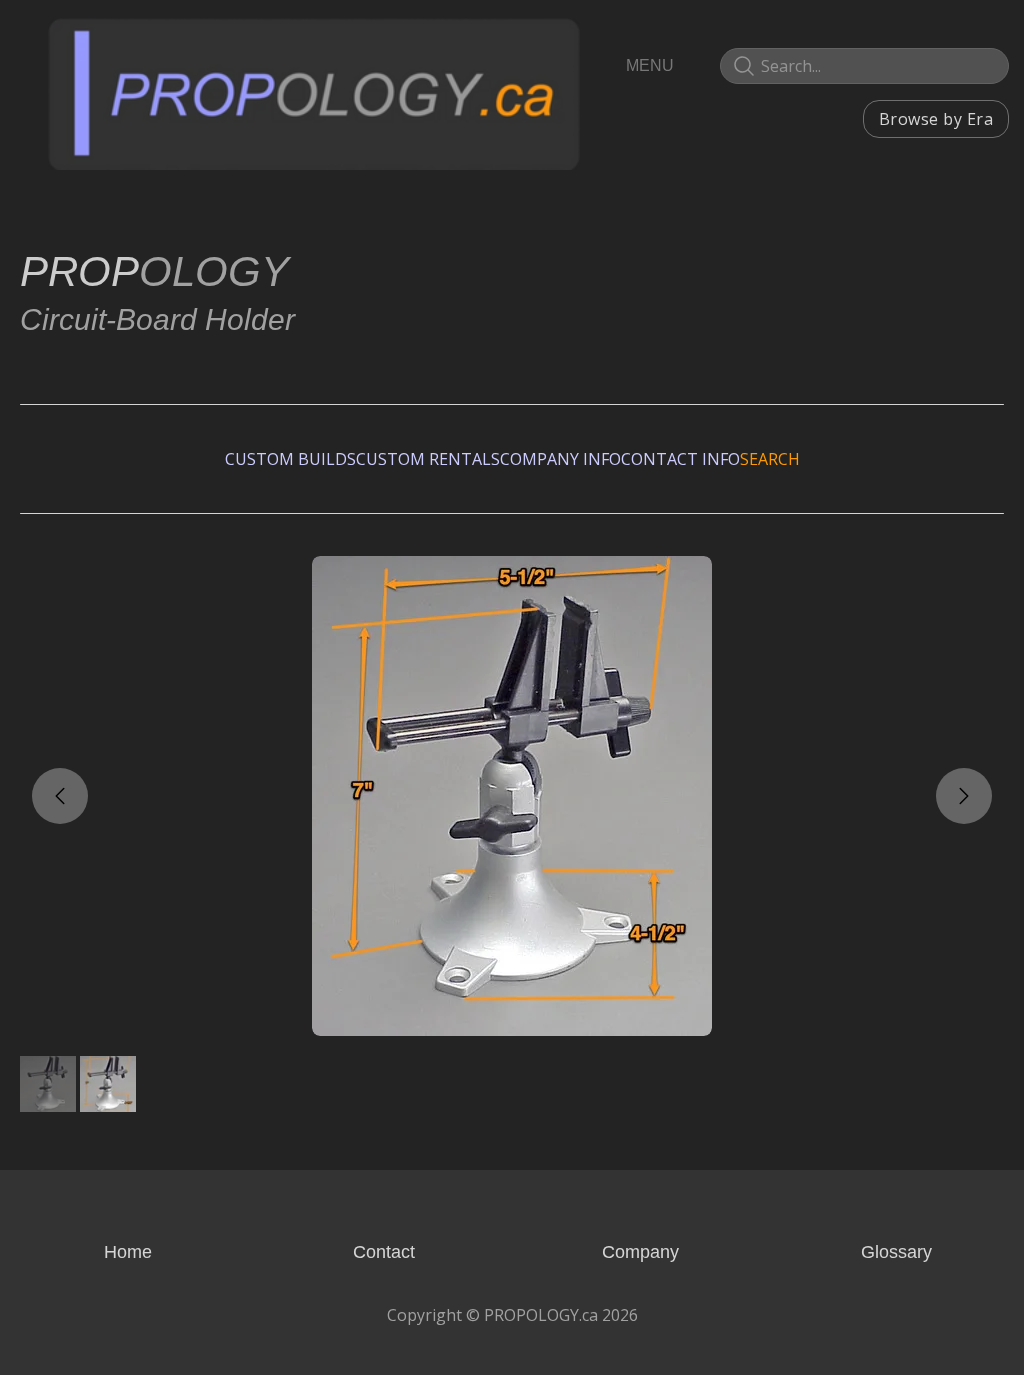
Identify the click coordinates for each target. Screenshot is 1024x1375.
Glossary (896, 1252)
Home (128, 1252)
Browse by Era (936, 119)
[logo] (314, 93)
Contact (384, 1252)
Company (640, 1252)
